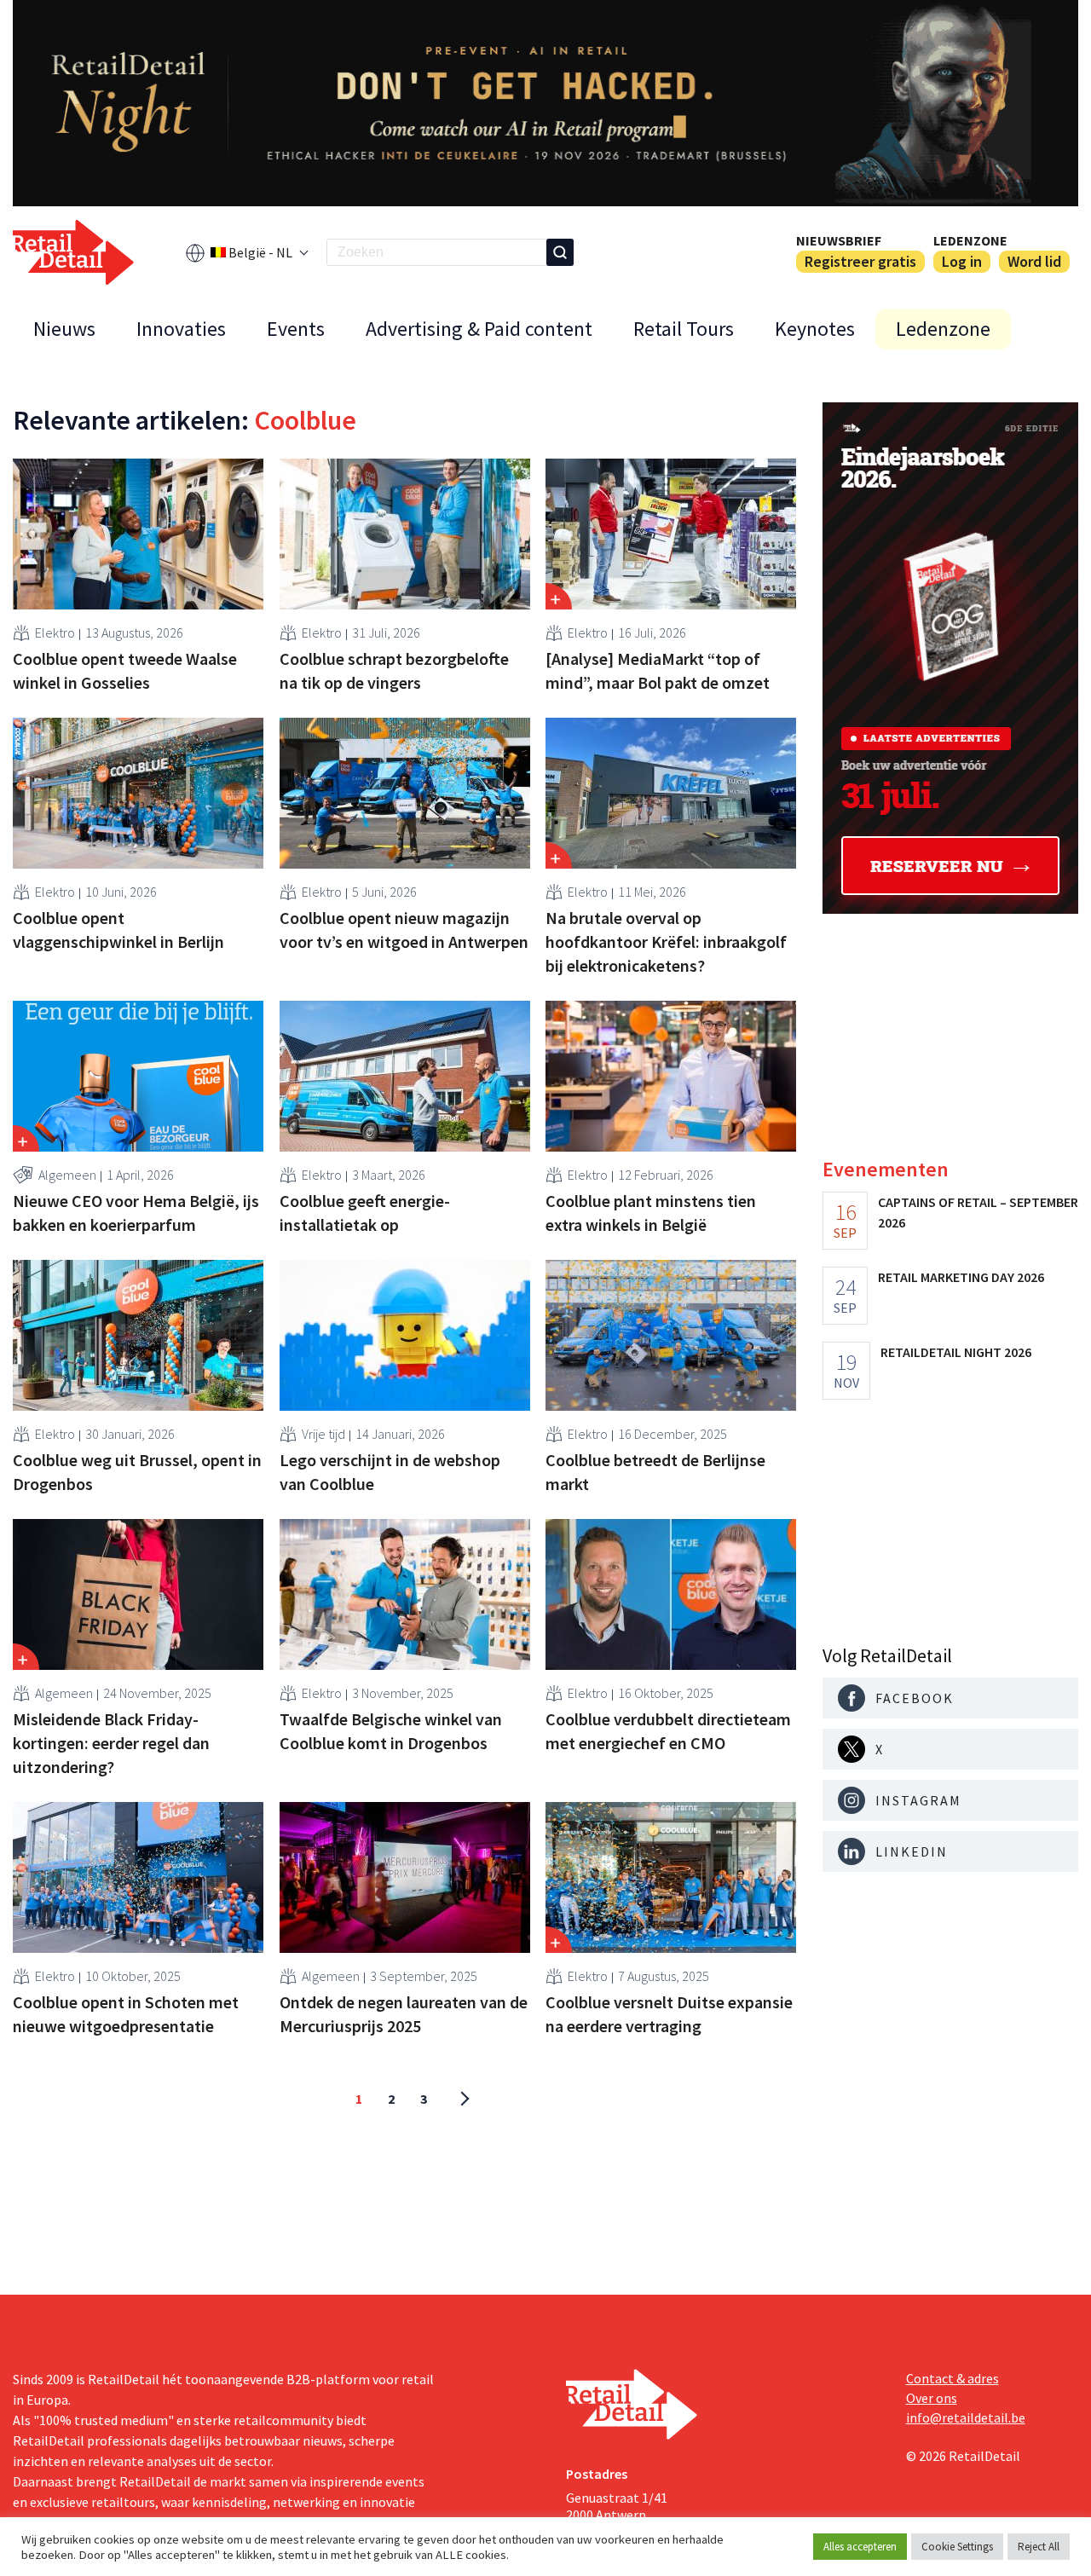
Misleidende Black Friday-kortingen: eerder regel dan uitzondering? (111, 1743)
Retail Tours (684, 329)
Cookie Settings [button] (957, 2547)
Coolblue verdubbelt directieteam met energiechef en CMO (668, 1731)
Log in (962, 261)
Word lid (1034, 261)
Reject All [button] (1039, 2547)
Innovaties (181, 329)
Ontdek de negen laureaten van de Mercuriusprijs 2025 (404, 2014)
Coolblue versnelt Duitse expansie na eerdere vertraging (669, 2014)
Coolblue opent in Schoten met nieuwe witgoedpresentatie (126, 2014)
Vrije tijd (323, 1434)
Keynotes (815, 329)
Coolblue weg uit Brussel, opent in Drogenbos (137, 1472)
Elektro (55, 632)
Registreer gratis (860, 261)
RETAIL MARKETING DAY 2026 (961, 1277)
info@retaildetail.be (966, 2417)
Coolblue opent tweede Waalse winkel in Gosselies (125, 670)
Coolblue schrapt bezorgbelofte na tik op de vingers (394, 670)
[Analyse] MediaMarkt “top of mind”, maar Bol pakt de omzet (658, 670)
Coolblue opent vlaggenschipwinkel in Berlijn (118, 930)
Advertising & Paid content (479, 329)
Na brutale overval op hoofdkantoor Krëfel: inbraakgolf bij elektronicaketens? (666, 941)
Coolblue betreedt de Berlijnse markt (655, 1472)
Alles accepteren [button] (860, 2547)
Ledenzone (970, 240)
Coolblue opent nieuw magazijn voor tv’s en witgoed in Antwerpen (404, 930)
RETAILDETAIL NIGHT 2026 (956, 1352)
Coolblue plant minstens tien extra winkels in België (651, 1213)
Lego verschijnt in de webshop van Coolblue (390, 1472)
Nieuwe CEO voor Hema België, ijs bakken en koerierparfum (136, 1213)
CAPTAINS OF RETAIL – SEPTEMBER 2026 (978, 1212)
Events (296, 329)
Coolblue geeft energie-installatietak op (365, 1213)
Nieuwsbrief (839, 240)
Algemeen (67, 1175)
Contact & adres (952, 2378)
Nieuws (64, 329)
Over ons (932, 2398)
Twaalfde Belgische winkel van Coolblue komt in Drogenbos (391, 1731)
